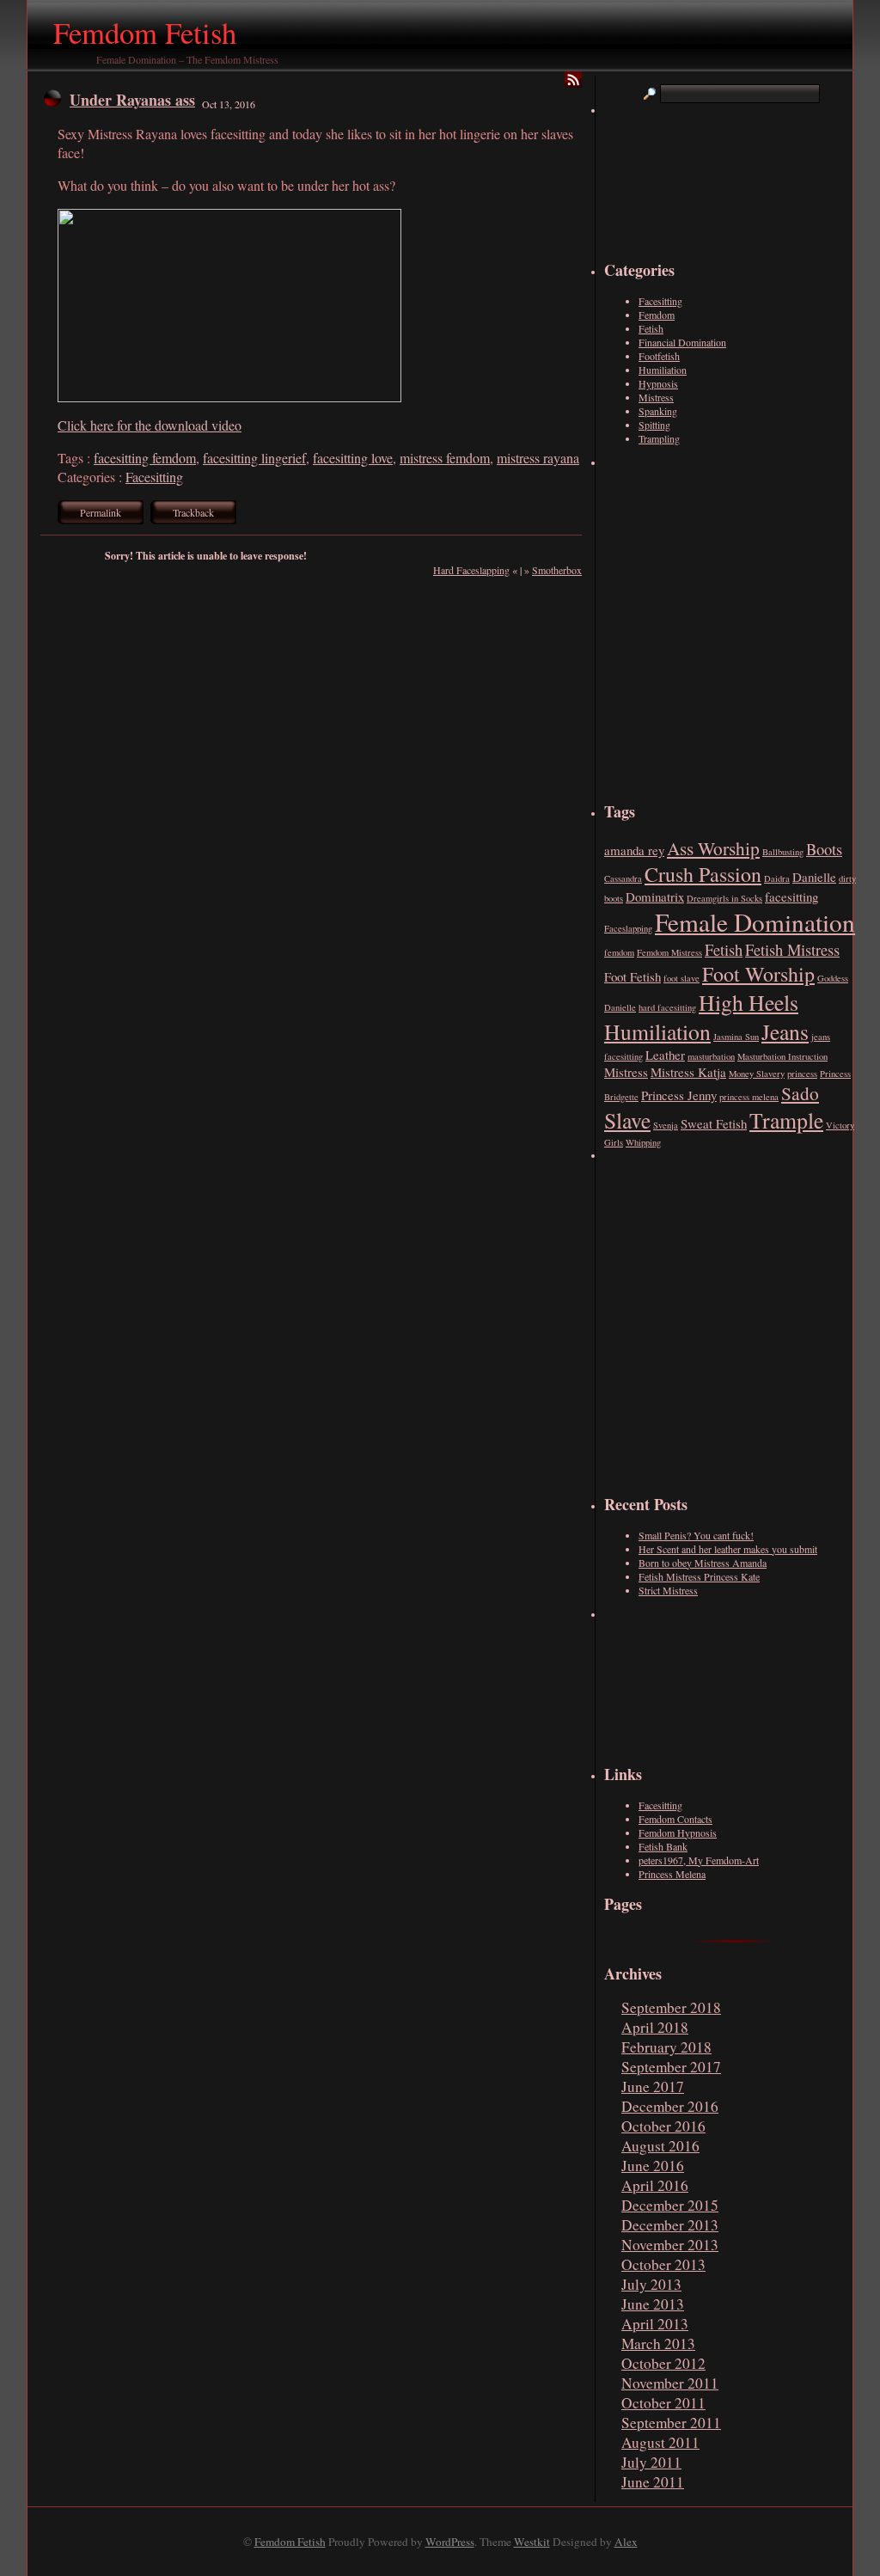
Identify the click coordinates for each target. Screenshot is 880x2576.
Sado (800, 1093)
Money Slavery (757, 1074)
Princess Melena (672, 1874)
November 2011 (670, 2383)
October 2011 (663, 2403)
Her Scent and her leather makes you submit (728, 1549)
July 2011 (651, 2462)
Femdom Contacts (675, 1819)
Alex (626, 2542)
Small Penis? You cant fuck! (696, 1535)
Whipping (643, 1142)
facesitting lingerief (254, 458)
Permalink (101, 512)
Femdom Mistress (669, 952)
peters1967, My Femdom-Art (699, 1860)
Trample (786, 1120)
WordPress (450, 2542)
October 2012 (663, 2363)
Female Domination (755, 922)
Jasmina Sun (736, 1037)
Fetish (651, 328)
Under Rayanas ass (132, 100)
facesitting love (353, 458)
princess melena (749, 1097)
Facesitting (154, 477)
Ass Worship (713, 848)
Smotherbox (557, 570)
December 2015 (670, 2205)
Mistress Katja (688, 1072)
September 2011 (671, 2423)
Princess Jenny (679, 1095)
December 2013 (670, 2225)
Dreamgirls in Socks (724, 898)
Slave (627, 1120)
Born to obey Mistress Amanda (703, 1563)
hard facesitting (667, 1007)
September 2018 (671, 2007)
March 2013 (658, 2343)
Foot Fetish (632, 976)
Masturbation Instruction (782, 1056)
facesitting (791, 896)
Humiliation (663, 370)
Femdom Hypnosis (678, 1833)
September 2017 (671, 2067)
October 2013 (663, 2264)
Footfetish (659, 356)
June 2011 (653, 2482)
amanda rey (634, 850)
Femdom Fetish (145, 32)
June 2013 (653, 2304)
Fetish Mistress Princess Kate (699, 1576)
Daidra (777, 878)
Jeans (785, 1031)
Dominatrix (655, 896)
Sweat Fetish (714, 1123)
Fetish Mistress (792, 949)
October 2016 (663, 2126)
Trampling (659, 438)
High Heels (749, 1002)
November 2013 (670, 2245)
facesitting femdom (145, 458)
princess (802, 1074)
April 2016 (655, 2185)
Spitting (654, 425)
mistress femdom (445, 458)
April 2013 (655, 2324)
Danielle (814, 877)
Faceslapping (628, 928)
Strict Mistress (668, 1590)
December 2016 (670, 2106)
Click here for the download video (150, 425)
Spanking (658, 411)
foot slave (681, 978)
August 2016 (660, 2146)
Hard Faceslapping (471, 570)
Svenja (666, 1125)
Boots (824, 849)
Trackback (193, 512)
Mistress (656, 397)
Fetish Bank (663, 1846)
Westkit (532, 2542)
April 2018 (655, 2027)
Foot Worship (758, 974)
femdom (619, 952)
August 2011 (660, 2442)
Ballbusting (783, 852)
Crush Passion (703, 874)
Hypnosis (658, 383)
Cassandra (623, 878)
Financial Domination (682, 342)
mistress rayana (538, 458)
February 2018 (666, 2047)
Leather (665, 1055)
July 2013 (651, 2284)
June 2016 (653, 2166)
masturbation (711, 1056)
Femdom (657, 315)
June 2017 (653, 2086)
